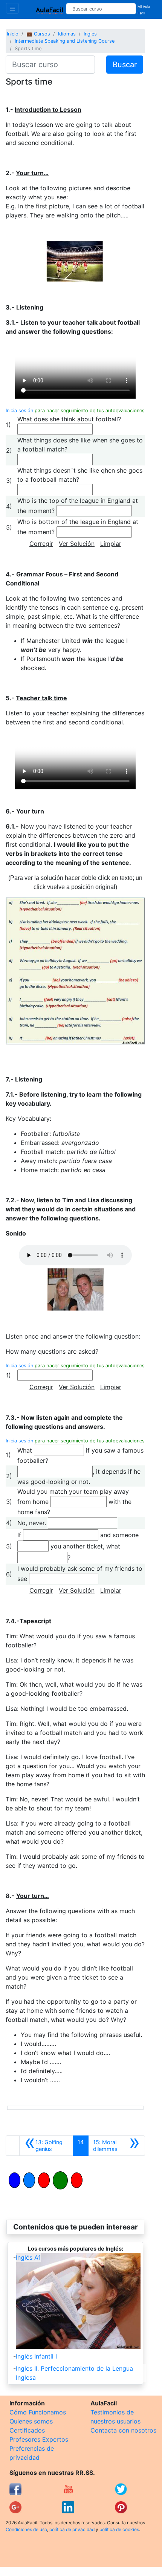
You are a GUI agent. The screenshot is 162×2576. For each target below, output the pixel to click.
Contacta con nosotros (123, 2430)
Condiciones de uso (26, 2529)
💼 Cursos (38, 34)
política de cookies (119, 2529)
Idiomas (67, 34)
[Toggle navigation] (12, 8)
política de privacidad (72, 2529)
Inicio (13, 34)
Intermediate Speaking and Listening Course (65, 41)
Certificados (27, 2430)
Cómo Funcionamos (38, 2412)
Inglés (90, 34)
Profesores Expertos (39, 2439)
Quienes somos (31, 2421)
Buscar (125, 65)
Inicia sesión (19, 411)
